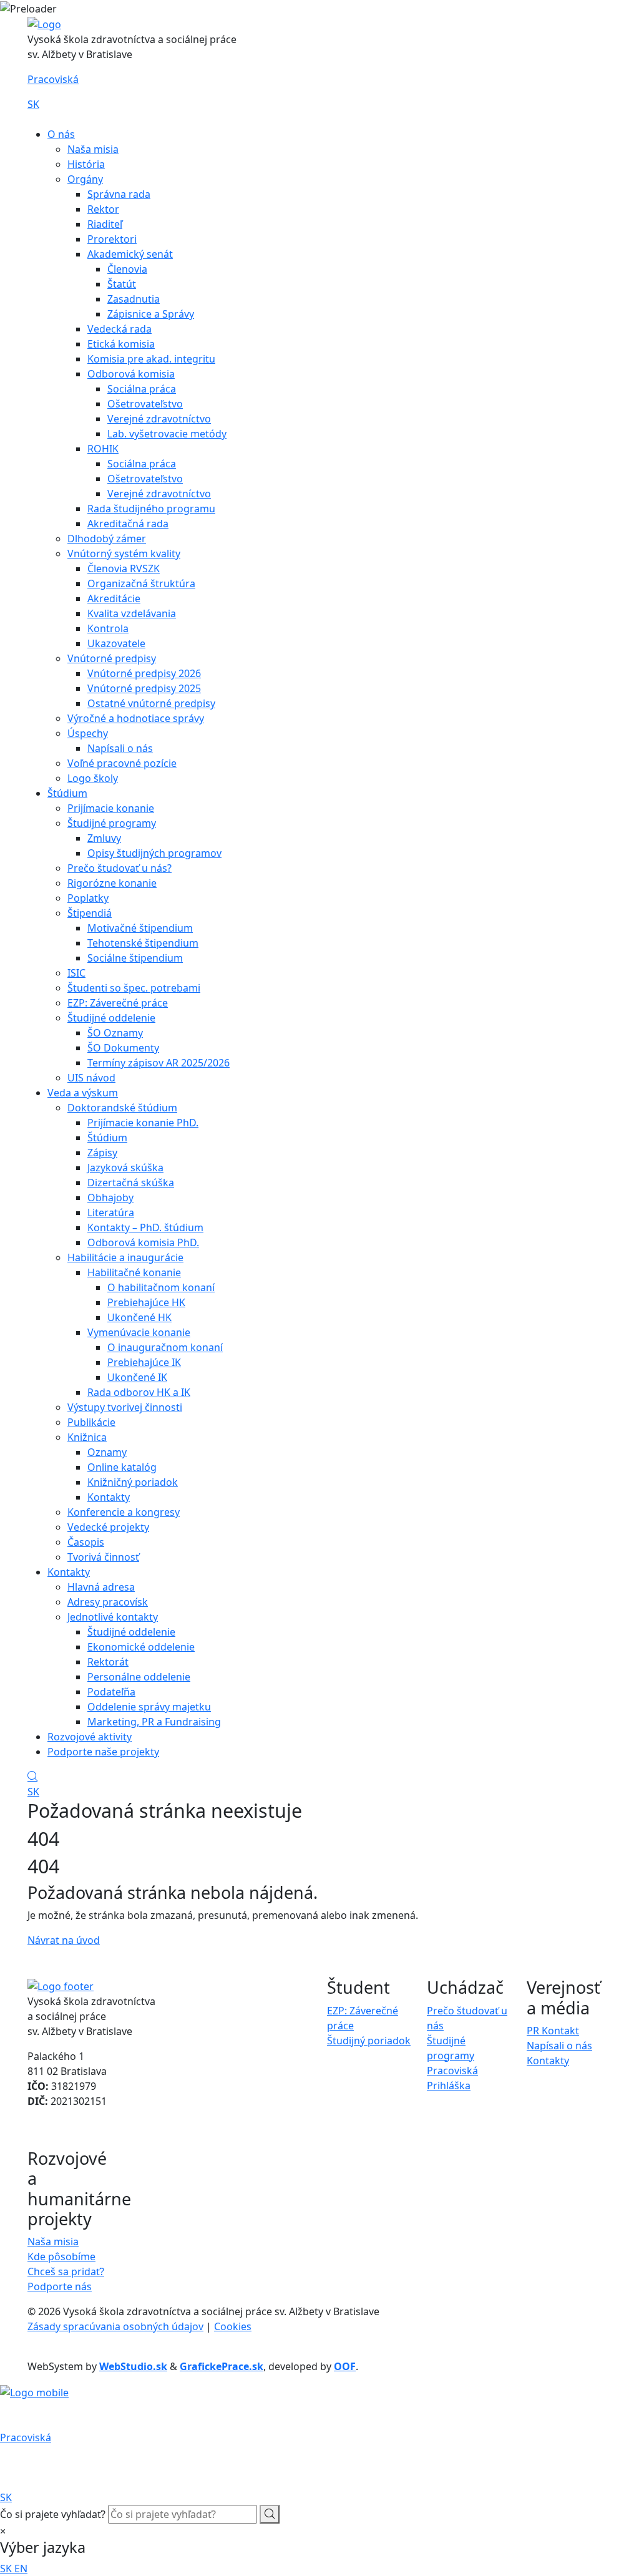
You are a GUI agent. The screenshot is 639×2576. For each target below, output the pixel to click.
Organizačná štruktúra (141, 583)
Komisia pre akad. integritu (151, 359)
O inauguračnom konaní (165, 1347)
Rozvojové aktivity (90, 1737)
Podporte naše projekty (103, 1752)
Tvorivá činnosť (103, 1557)
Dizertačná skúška (131, 1183)
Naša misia (93, 149)
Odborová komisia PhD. (143, 1242)
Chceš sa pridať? (66, 2271)
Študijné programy (112, 823)
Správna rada (119, 194)
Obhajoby (110, 1198)
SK (33, 104)
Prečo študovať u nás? (120, 868)
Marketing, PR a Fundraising (154, 1722)
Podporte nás (60, 2286)
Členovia (127, 269)
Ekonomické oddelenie (141, 1647)
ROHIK (103, 449)
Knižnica (87, 1437)
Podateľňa (111, 1692)
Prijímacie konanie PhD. (143, 1123)
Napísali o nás (120, 748)
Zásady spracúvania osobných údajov (115, 2326)
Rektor (103, 209)
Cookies (233, 2326)
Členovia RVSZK (124, 568)
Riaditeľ (105, 224)
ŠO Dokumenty (123, 1048)
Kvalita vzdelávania (132, 613)
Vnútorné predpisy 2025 (144, 688)
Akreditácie (114, 598)
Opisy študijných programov (154, 853)
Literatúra (111, 1212)
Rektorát (108, 1662)
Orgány (85, 179)
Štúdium (67, 793)
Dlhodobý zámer (107, 539)
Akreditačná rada (128, 524)
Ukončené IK (137, 1377)
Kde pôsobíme (61, 2256)
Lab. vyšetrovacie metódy (167, 434)
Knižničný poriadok (133, 1482)
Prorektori (112, 239)
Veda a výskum (83, 1093)
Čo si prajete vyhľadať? (53, 2514)
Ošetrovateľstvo (145, 404)
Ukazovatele (116, 643)
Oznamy (107, 1452)
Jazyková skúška (125, 1168)
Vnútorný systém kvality (124, 554)
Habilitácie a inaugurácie (125, 1257)
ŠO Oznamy (115, 1033)
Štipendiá (90, 913)
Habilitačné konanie (134, 1272)
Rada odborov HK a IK (139, 1392)
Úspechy (88, 733)
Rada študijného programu (151, 509)
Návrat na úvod (64, 1940)
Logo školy (93, 778)
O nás (61, 134)
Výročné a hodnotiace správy (136, 718)
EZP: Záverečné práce (118, 1003)
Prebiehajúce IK (144, 1362)
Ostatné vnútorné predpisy (151, 703)
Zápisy (102, 1153)
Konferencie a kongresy (124, 1512)
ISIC (76, 973)
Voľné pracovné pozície (122, 763)
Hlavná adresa (101, 1587)
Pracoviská (53, 79)
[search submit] (270, 2514)
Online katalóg (122, 1467)
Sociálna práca (142, 389)
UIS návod (91, 1078)
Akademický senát (130, 254)
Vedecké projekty (108, 1527)
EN (21, 2569)
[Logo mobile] (34, 2391)
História (86, 164)
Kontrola (108, 628)
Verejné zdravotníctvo (159, 419)
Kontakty (109, 1497)
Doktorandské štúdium (122, 1108)
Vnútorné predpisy (112, 658)
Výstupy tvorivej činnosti (125, 1407)
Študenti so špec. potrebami (134, 988)
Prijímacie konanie (111, 808)
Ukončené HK (139, 1317)
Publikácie (91, 1422)
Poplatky (88, 898)
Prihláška (449, 2086)
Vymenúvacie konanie (139, 1332)
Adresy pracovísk (108, 1602)
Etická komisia (121, 344)
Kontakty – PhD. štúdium (145, 1227)
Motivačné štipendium (140, 928)
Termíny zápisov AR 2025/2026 (159, 1063)
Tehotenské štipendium (143, 943)
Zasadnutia (134, 299)
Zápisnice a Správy (151, 314)
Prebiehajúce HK (146, 1302)
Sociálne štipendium (135, 958)
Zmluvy (104, 838)
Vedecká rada (120, 329)
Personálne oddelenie (139, 1677)
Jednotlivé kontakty (113, 1617)
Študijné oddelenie (111, 1018)
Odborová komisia (131, 374)
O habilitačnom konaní (161, 1287)
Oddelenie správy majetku (149, 1707)
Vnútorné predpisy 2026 (144, 673)
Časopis (86, 1542)
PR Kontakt (553, 2031)
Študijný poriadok (369, 2041)
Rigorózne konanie (112, 883)
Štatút (122, 284)
